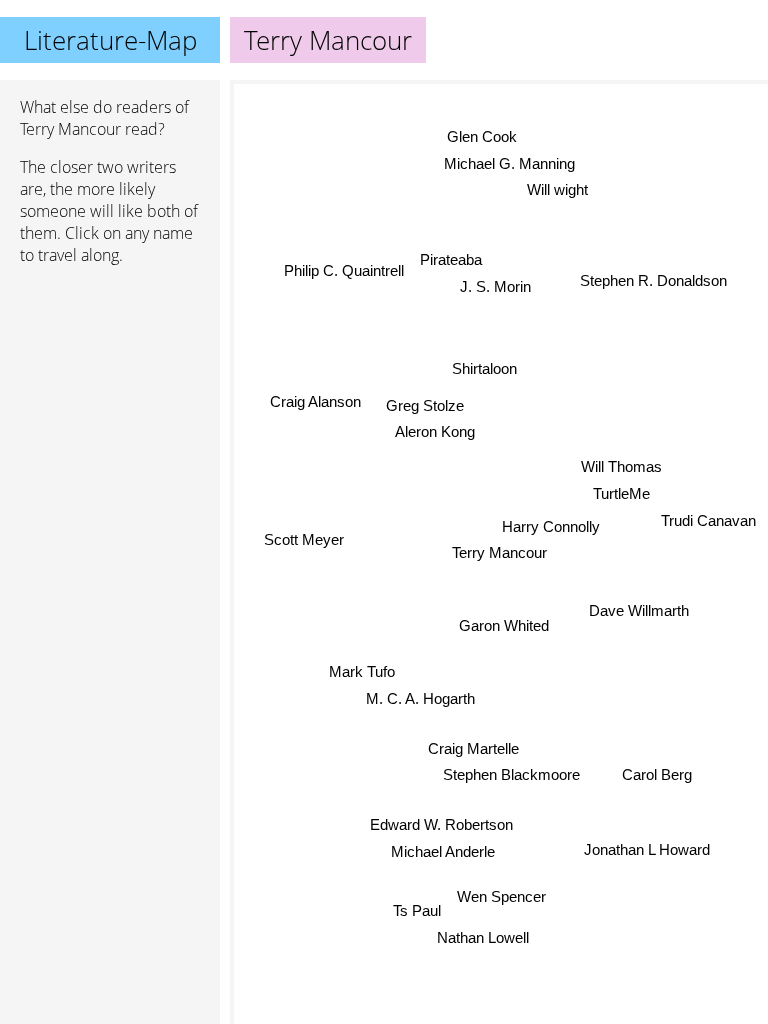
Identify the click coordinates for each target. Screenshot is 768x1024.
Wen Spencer (501, 896)
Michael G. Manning (508, 163)
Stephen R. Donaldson (654, 281)
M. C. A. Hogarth (420, 698)
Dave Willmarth (639, 611)
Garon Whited (503, 625)
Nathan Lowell (484, 937)
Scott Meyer (304, 536)
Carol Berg (657, 773)
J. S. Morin (496, 286)
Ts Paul (417, 910)
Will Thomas (621, 466)
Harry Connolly (551, 526)
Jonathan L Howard (647, 850)
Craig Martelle (473, 748)
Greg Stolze (424, 406)
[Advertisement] (110, 387)
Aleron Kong (435, 432)
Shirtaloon (484, 368)
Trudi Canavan (708, 519)
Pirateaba (451, 259)
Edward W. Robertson (441, 825)
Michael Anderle (443, 851)
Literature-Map (110, 40)
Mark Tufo (362, 671)
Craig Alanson (315, 398)
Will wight (556, 189)
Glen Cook (481, 136)
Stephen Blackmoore (511, 775)
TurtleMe (621, 493)
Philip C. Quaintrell (344, 271)
